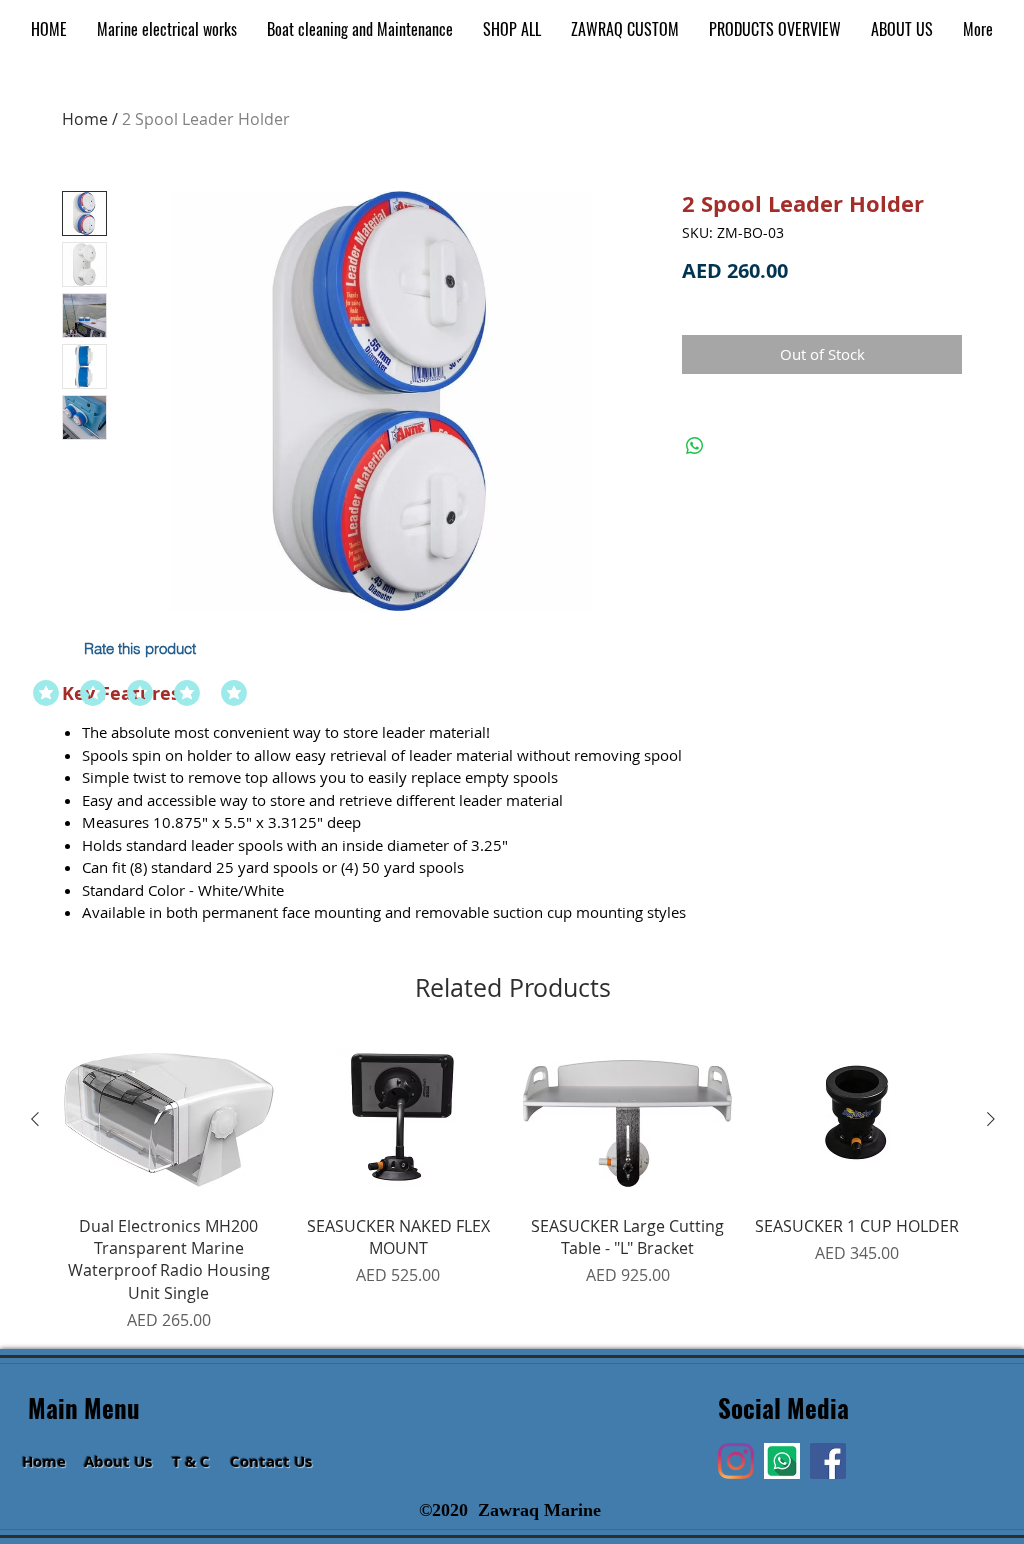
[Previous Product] (35, 1119)
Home (85, 119)
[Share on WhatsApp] (695, 446)
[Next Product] (991, 1119)
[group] (513, 1187)
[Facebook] (828, 1461)
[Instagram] (736, 1461)
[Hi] (782, 1461)
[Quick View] (169, 1120)
